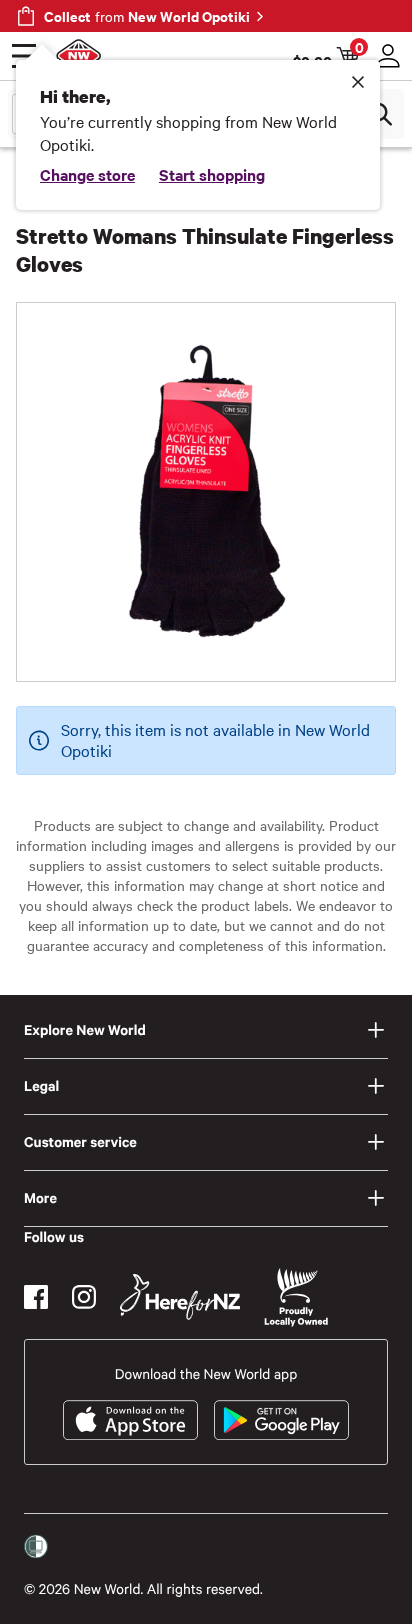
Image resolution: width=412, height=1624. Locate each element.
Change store (87, 174)
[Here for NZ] (180, 1297)
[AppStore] (130, 1420)
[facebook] (36, 1297)
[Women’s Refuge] (36, 1547)
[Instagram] (84, 1297)
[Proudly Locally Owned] (296, 1297)
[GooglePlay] (281, 1420)
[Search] (380, 114)
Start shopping (212, 174)
